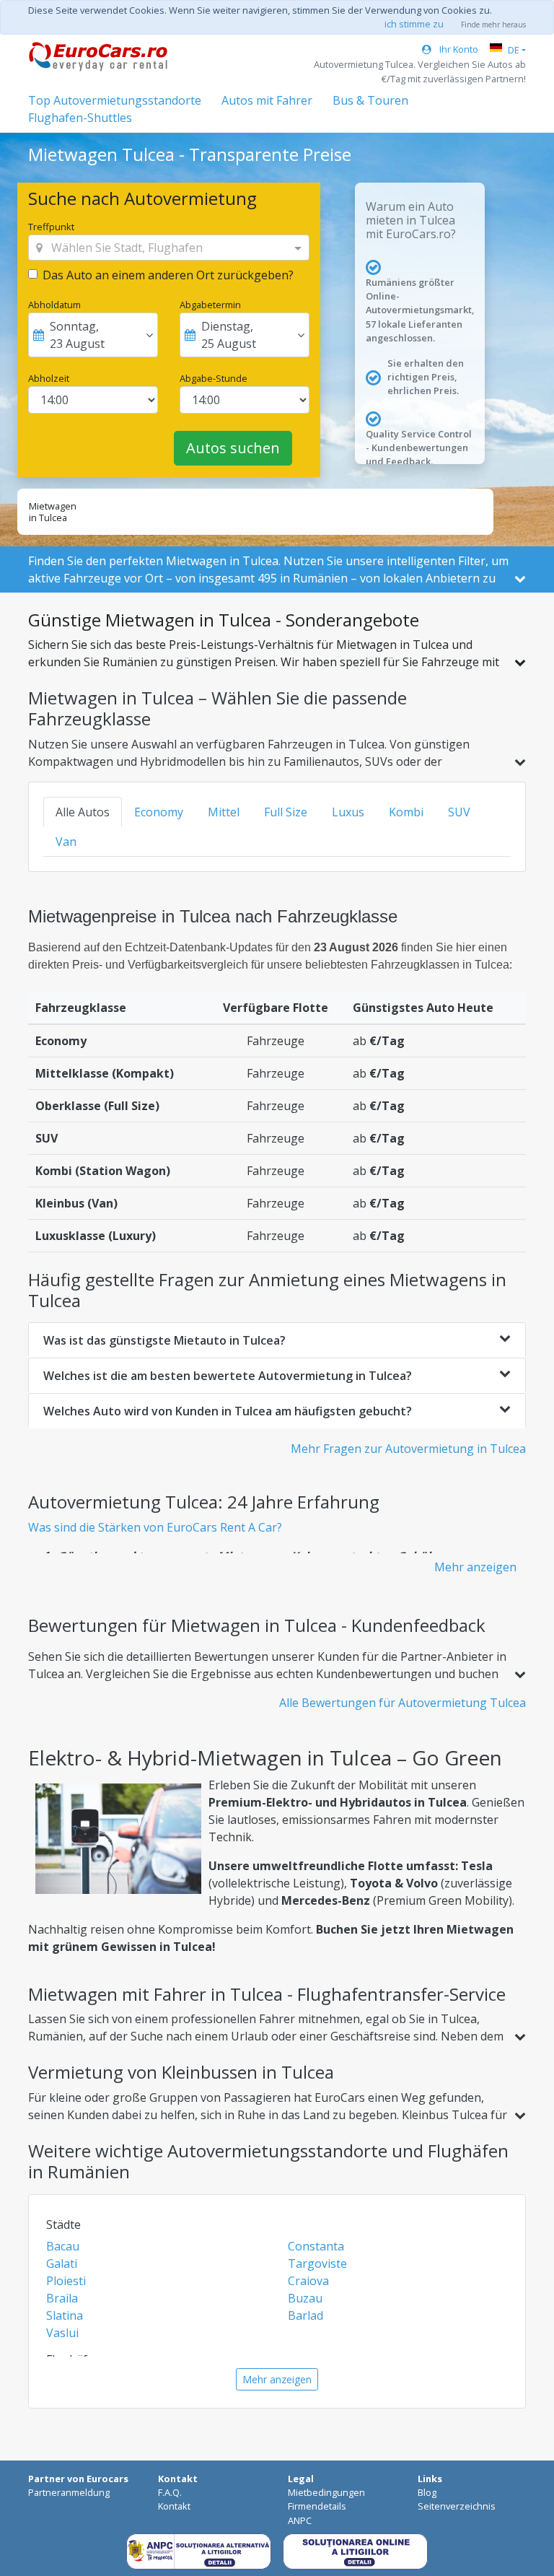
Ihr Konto (458, 49)
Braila (62, 2298)
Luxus (348, 812)
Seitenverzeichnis (457, 2506)
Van (66, 842)
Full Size (286, 812)
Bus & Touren (370, 100)
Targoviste (317, 2263)
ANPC (300, 2520)
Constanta (316, 2246)
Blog (427, 2492)
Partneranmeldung (69, 2492)
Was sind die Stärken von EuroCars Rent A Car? (155, 1527)
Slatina (65, 2315)
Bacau (63, 2246)
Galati (62, 2263)
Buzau (305, 2298)
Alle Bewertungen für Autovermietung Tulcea (403, 1703)
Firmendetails (317, 2506)
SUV (459, 812)
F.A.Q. (170, 2492)
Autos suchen (233, 448)
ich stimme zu (414, 24)
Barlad (305, 2315)
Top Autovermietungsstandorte (115, 100)
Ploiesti (66, 2281)
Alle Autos (83, 812)
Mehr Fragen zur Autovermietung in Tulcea (408, 1449)
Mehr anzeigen (475, 1567)
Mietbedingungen (326, 2492)
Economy (159, 812)
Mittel (224, 812)
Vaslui (62, 2333)
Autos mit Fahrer (267, 100)
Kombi (406, 812)
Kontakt (174, 2506)
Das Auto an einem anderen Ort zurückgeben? (168, 275)
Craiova (308, 2281)
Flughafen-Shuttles (80, 118)
